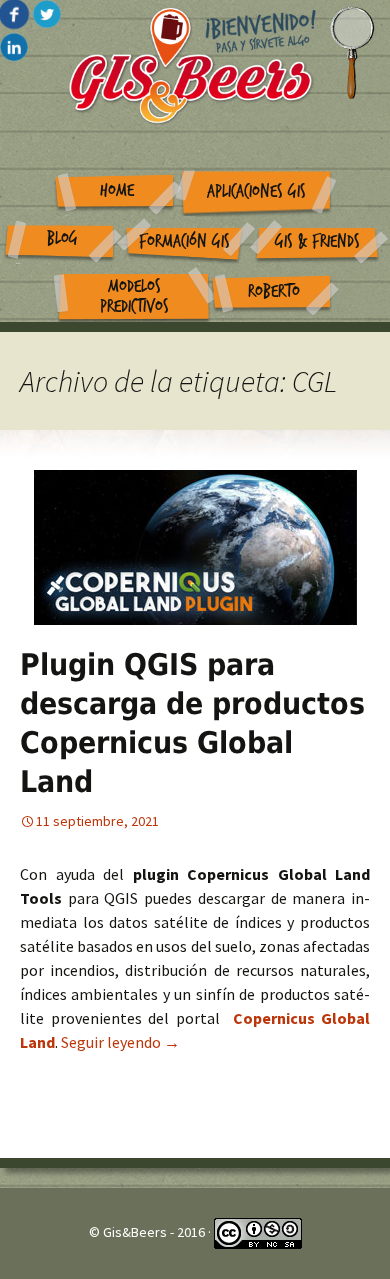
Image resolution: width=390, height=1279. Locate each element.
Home (117, 190)
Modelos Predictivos (134, 297)
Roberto (274, 291)
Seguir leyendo (120, 1042)
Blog (62, 238)
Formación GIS (184, 241)
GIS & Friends (317, 241)
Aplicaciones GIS (256, 191)
